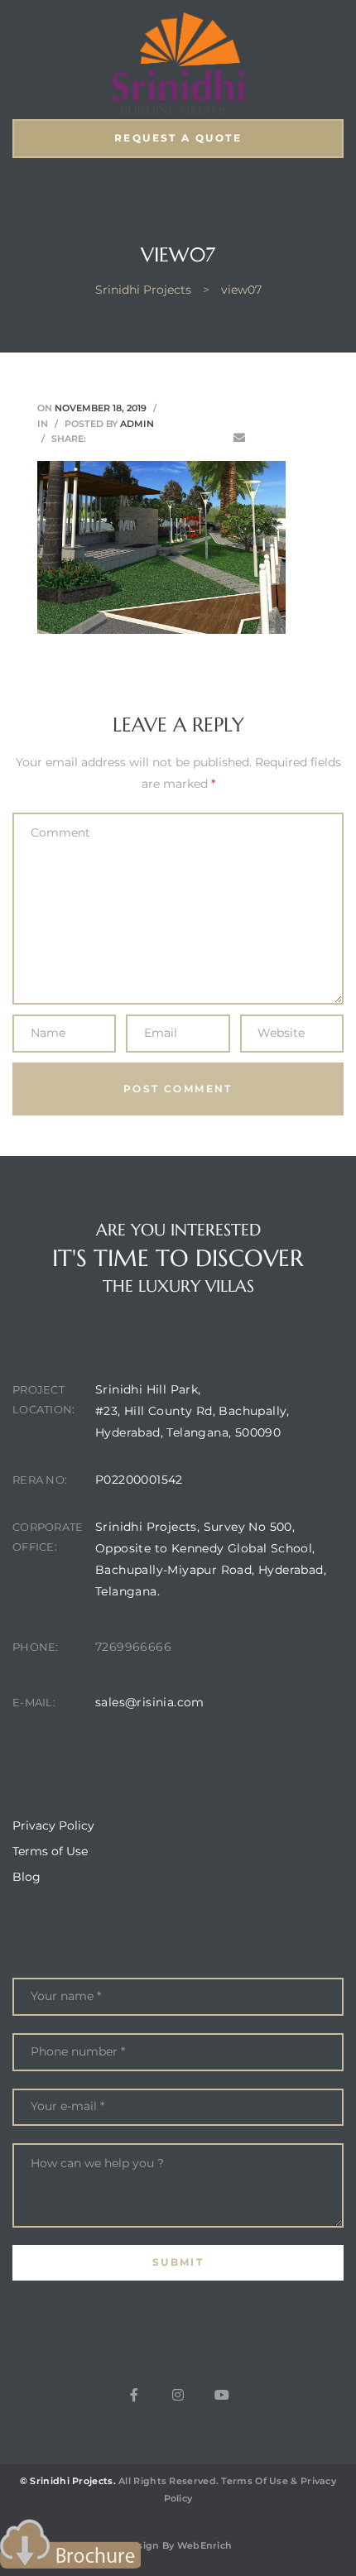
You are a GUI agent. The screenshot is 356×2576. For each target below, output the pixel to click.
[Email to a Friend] (239, 438)
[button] (178, 139)
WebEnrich (205, 2545)
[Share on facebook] (99, 438)
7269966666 (133, 1647)
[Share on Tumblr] (169, 438)
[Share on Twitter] (123, 438)
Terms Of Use (255, 2481)
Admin (137, 424)
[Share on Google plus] (192, 438)
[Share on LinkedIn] (146, 438)
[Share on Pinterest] (216, 438)
